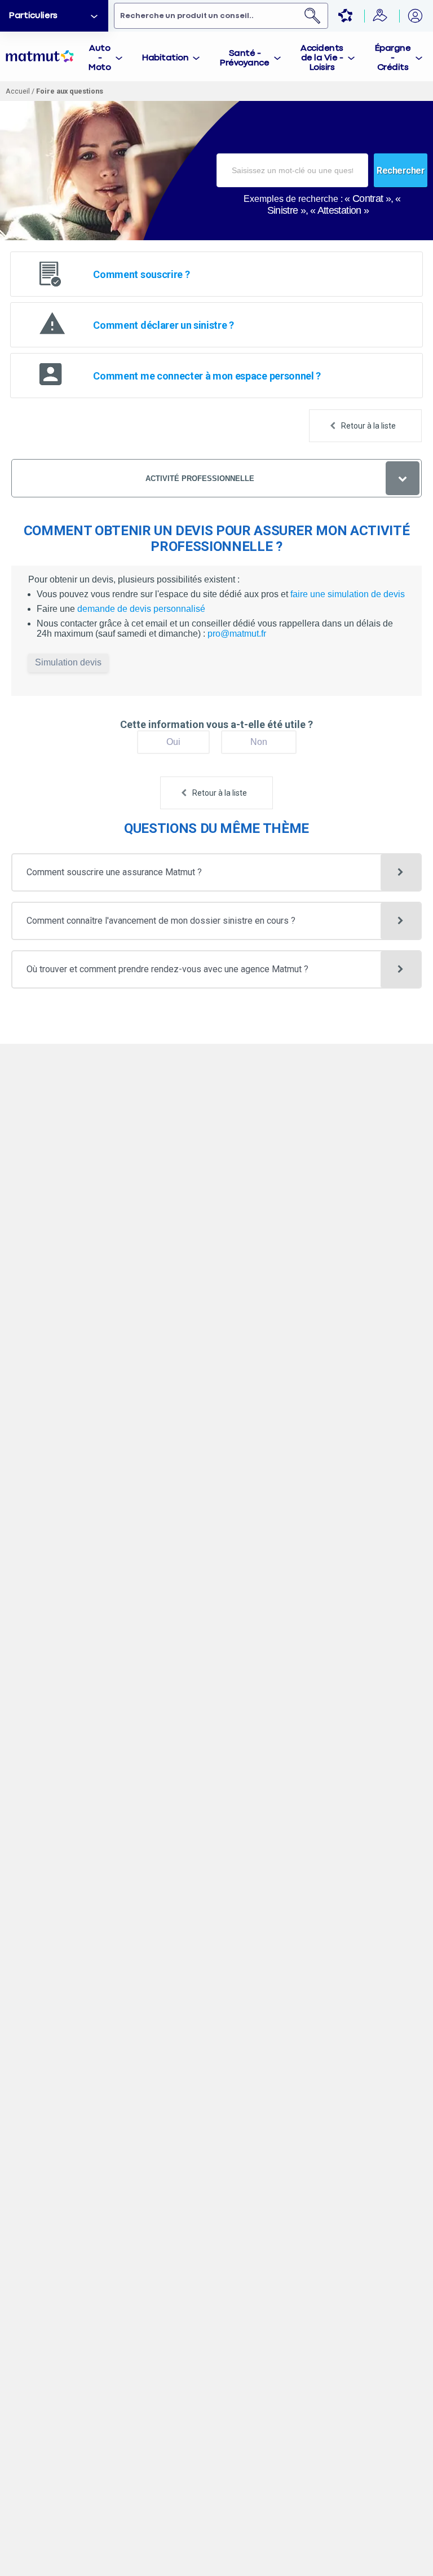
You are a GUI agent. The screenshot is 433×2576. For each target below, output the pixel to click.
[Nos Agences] (381, 16)
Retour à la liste (368, 426)
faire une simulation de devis (348, 594)
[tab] (106, 56)
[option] (54, 16)
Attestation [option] (339, 210)
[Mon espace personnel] (416, 16)
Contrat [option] (368, 199)
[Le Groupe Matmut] (346, 16)
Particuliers (33, 16)
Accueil (18, 91)
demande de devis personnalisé (141, 609)
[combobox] (292, 170)
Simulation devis (68, 662)
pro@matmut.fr (237, 634)
